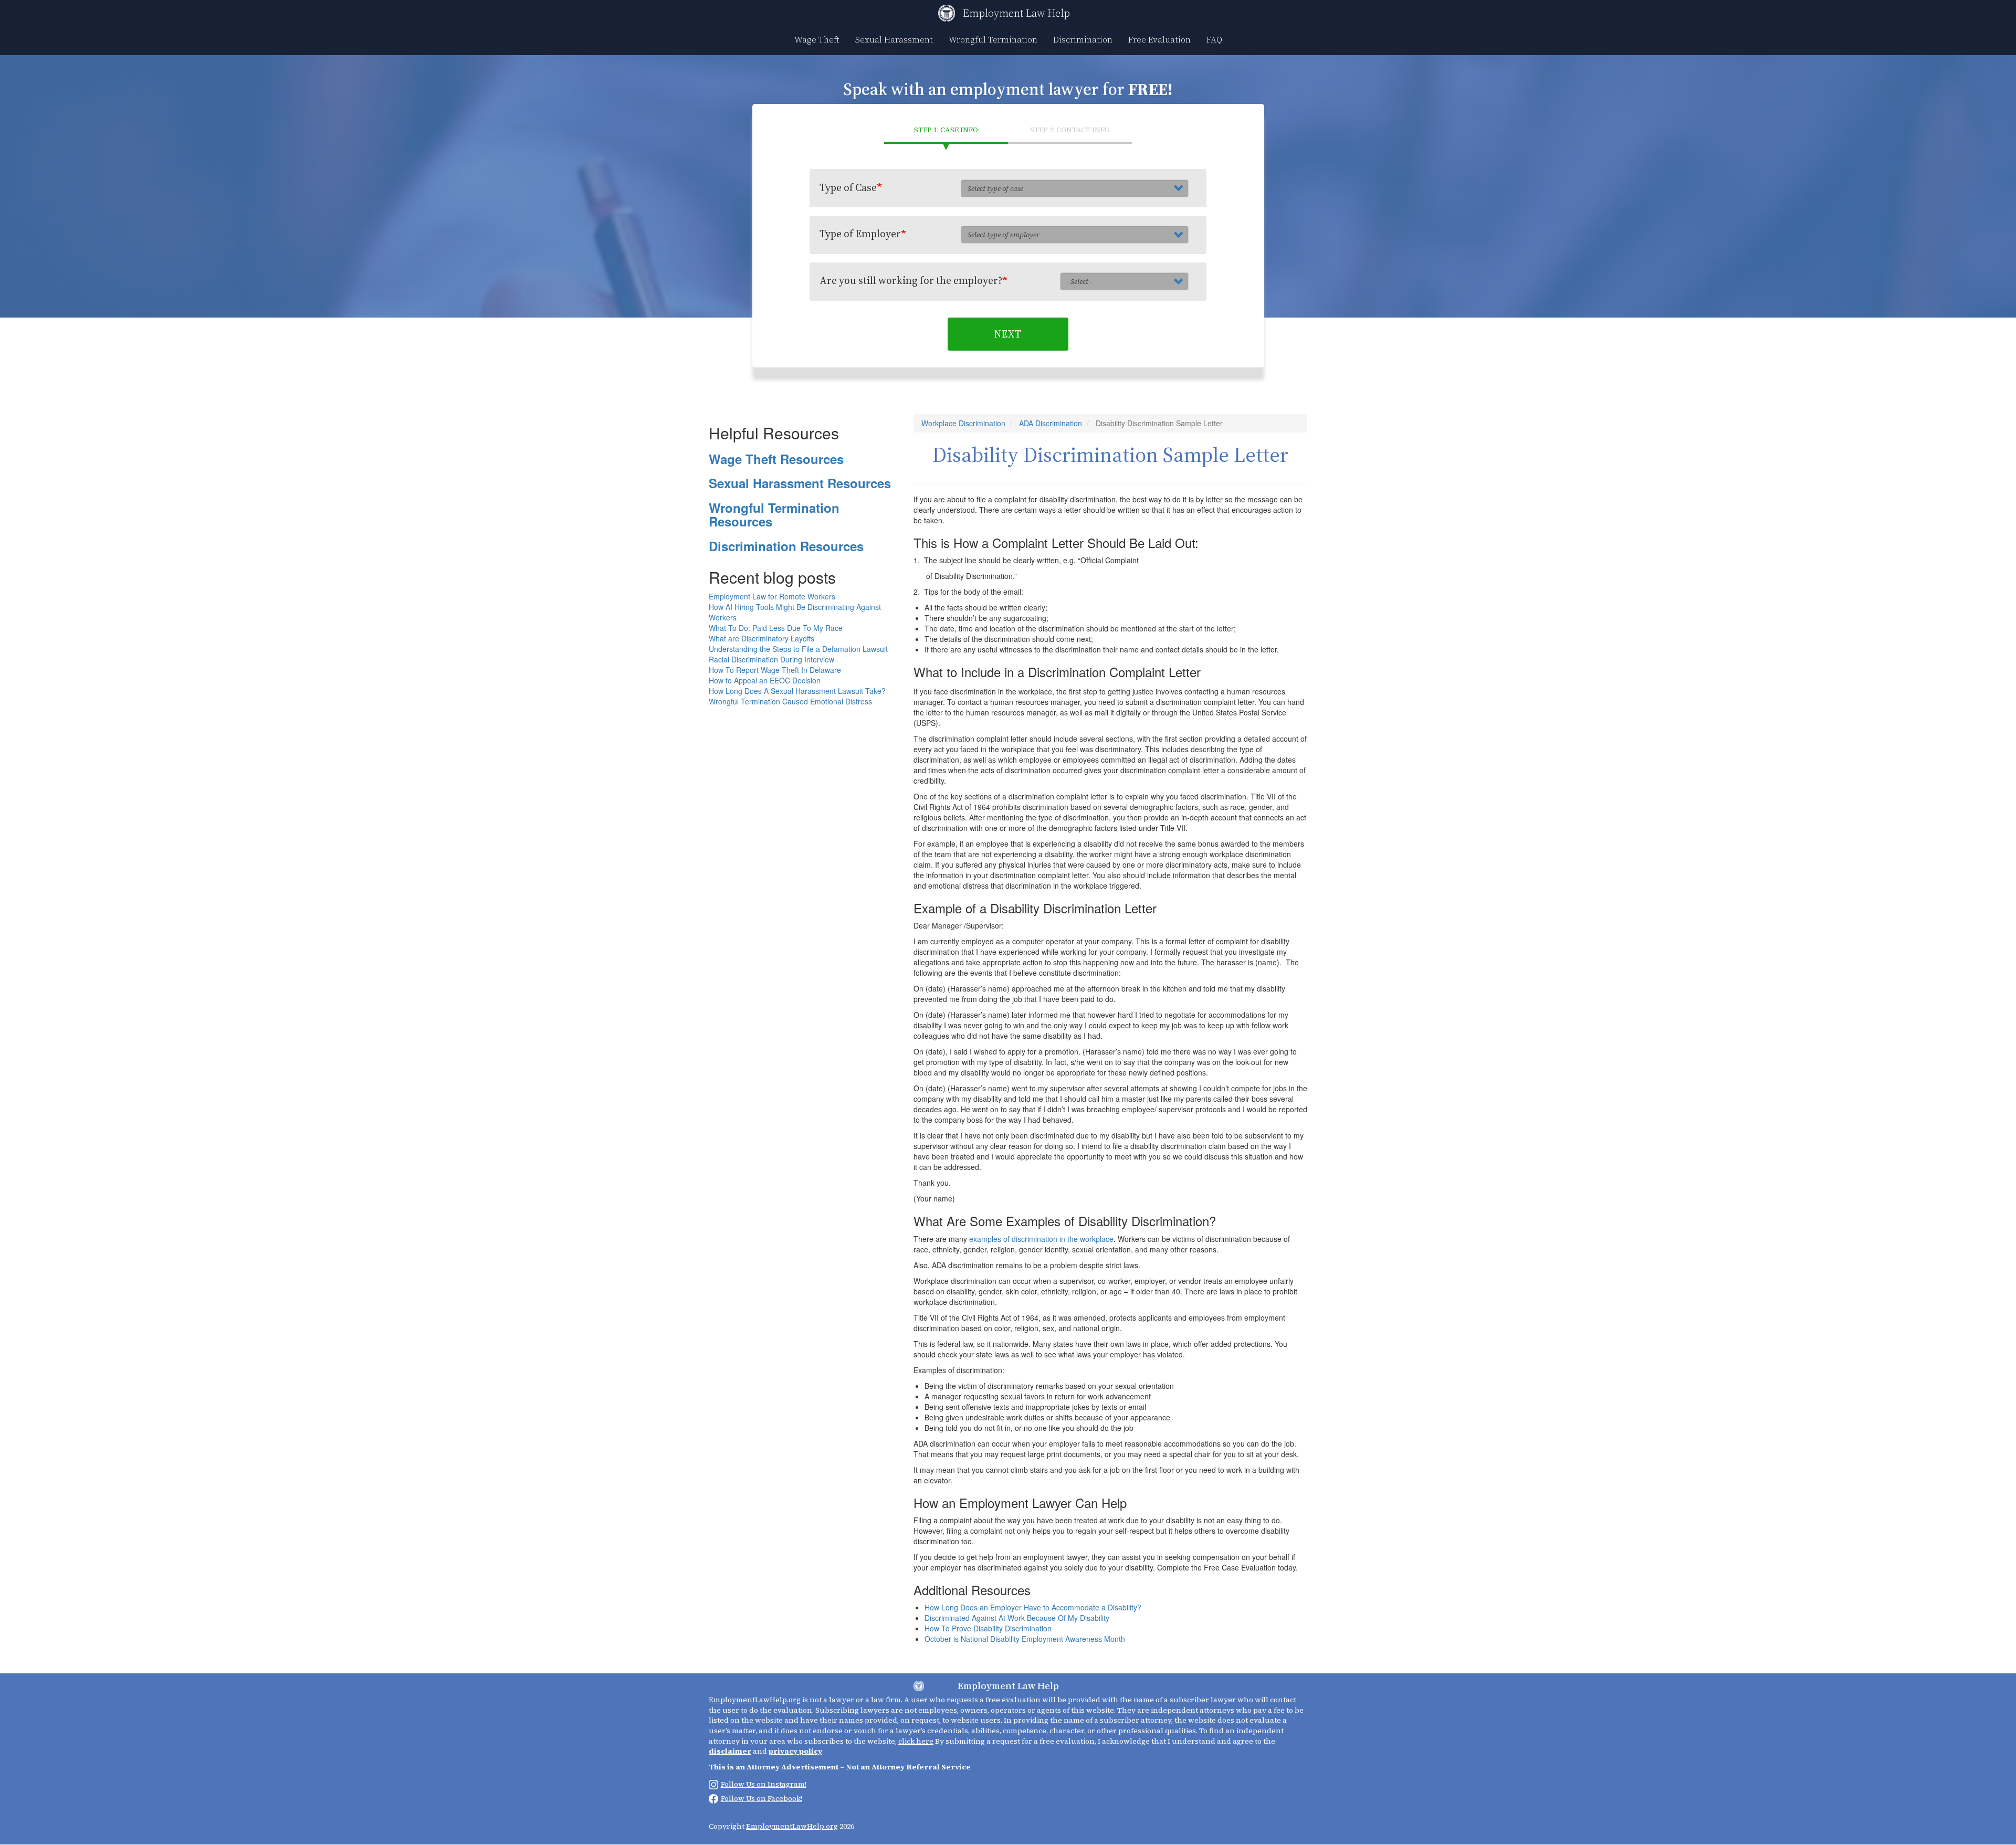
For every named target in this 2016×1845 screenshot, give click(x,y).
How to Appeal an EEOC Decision (765, 680)
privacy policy (795, 1751)
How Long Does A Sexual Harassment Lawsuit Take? (797, 691)
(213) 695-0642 (732, 1810)
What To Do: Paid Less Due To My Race (776, 628)
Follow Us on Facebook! (762, 1798)
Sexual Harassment (894, 39)
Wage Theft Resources (776, 459)
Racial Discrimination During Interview (771, 659)
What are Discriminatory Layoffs (762, 638)
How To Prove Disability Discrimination (988, 1628)
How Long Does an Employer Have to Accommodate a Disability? (1033, 1607)
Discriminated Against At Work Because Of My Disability (1017, 1618)
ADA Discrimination (1051, 423)
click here (916, 1741)
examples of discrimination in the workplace (1041, 1239)
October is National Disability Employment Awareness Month (1025, 1639)
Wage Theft (817, 39)
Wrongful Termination (993, 39)
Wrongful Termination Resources (774, 514)
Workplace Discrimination (963, 423)
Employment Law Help (1016, 13)
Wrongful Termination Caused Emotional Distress (790, 701)
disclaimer (730, 1751)
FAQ (1214, 39)
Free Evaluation (1159, 39)
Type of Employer (860, 234)
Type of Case (848, 187)
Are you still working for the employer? (911, 280)
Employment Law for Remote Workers (772, 596)
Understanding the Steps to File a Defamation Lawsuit (798, 649)
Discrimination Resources (786, 546)
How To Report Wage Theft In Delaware (775, 670)
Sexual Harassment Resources (800, 483)
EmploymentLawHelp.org (755, 1700)
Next (1008, 334)
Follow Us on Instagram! (764, 1784)
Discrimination (1083, 39)
